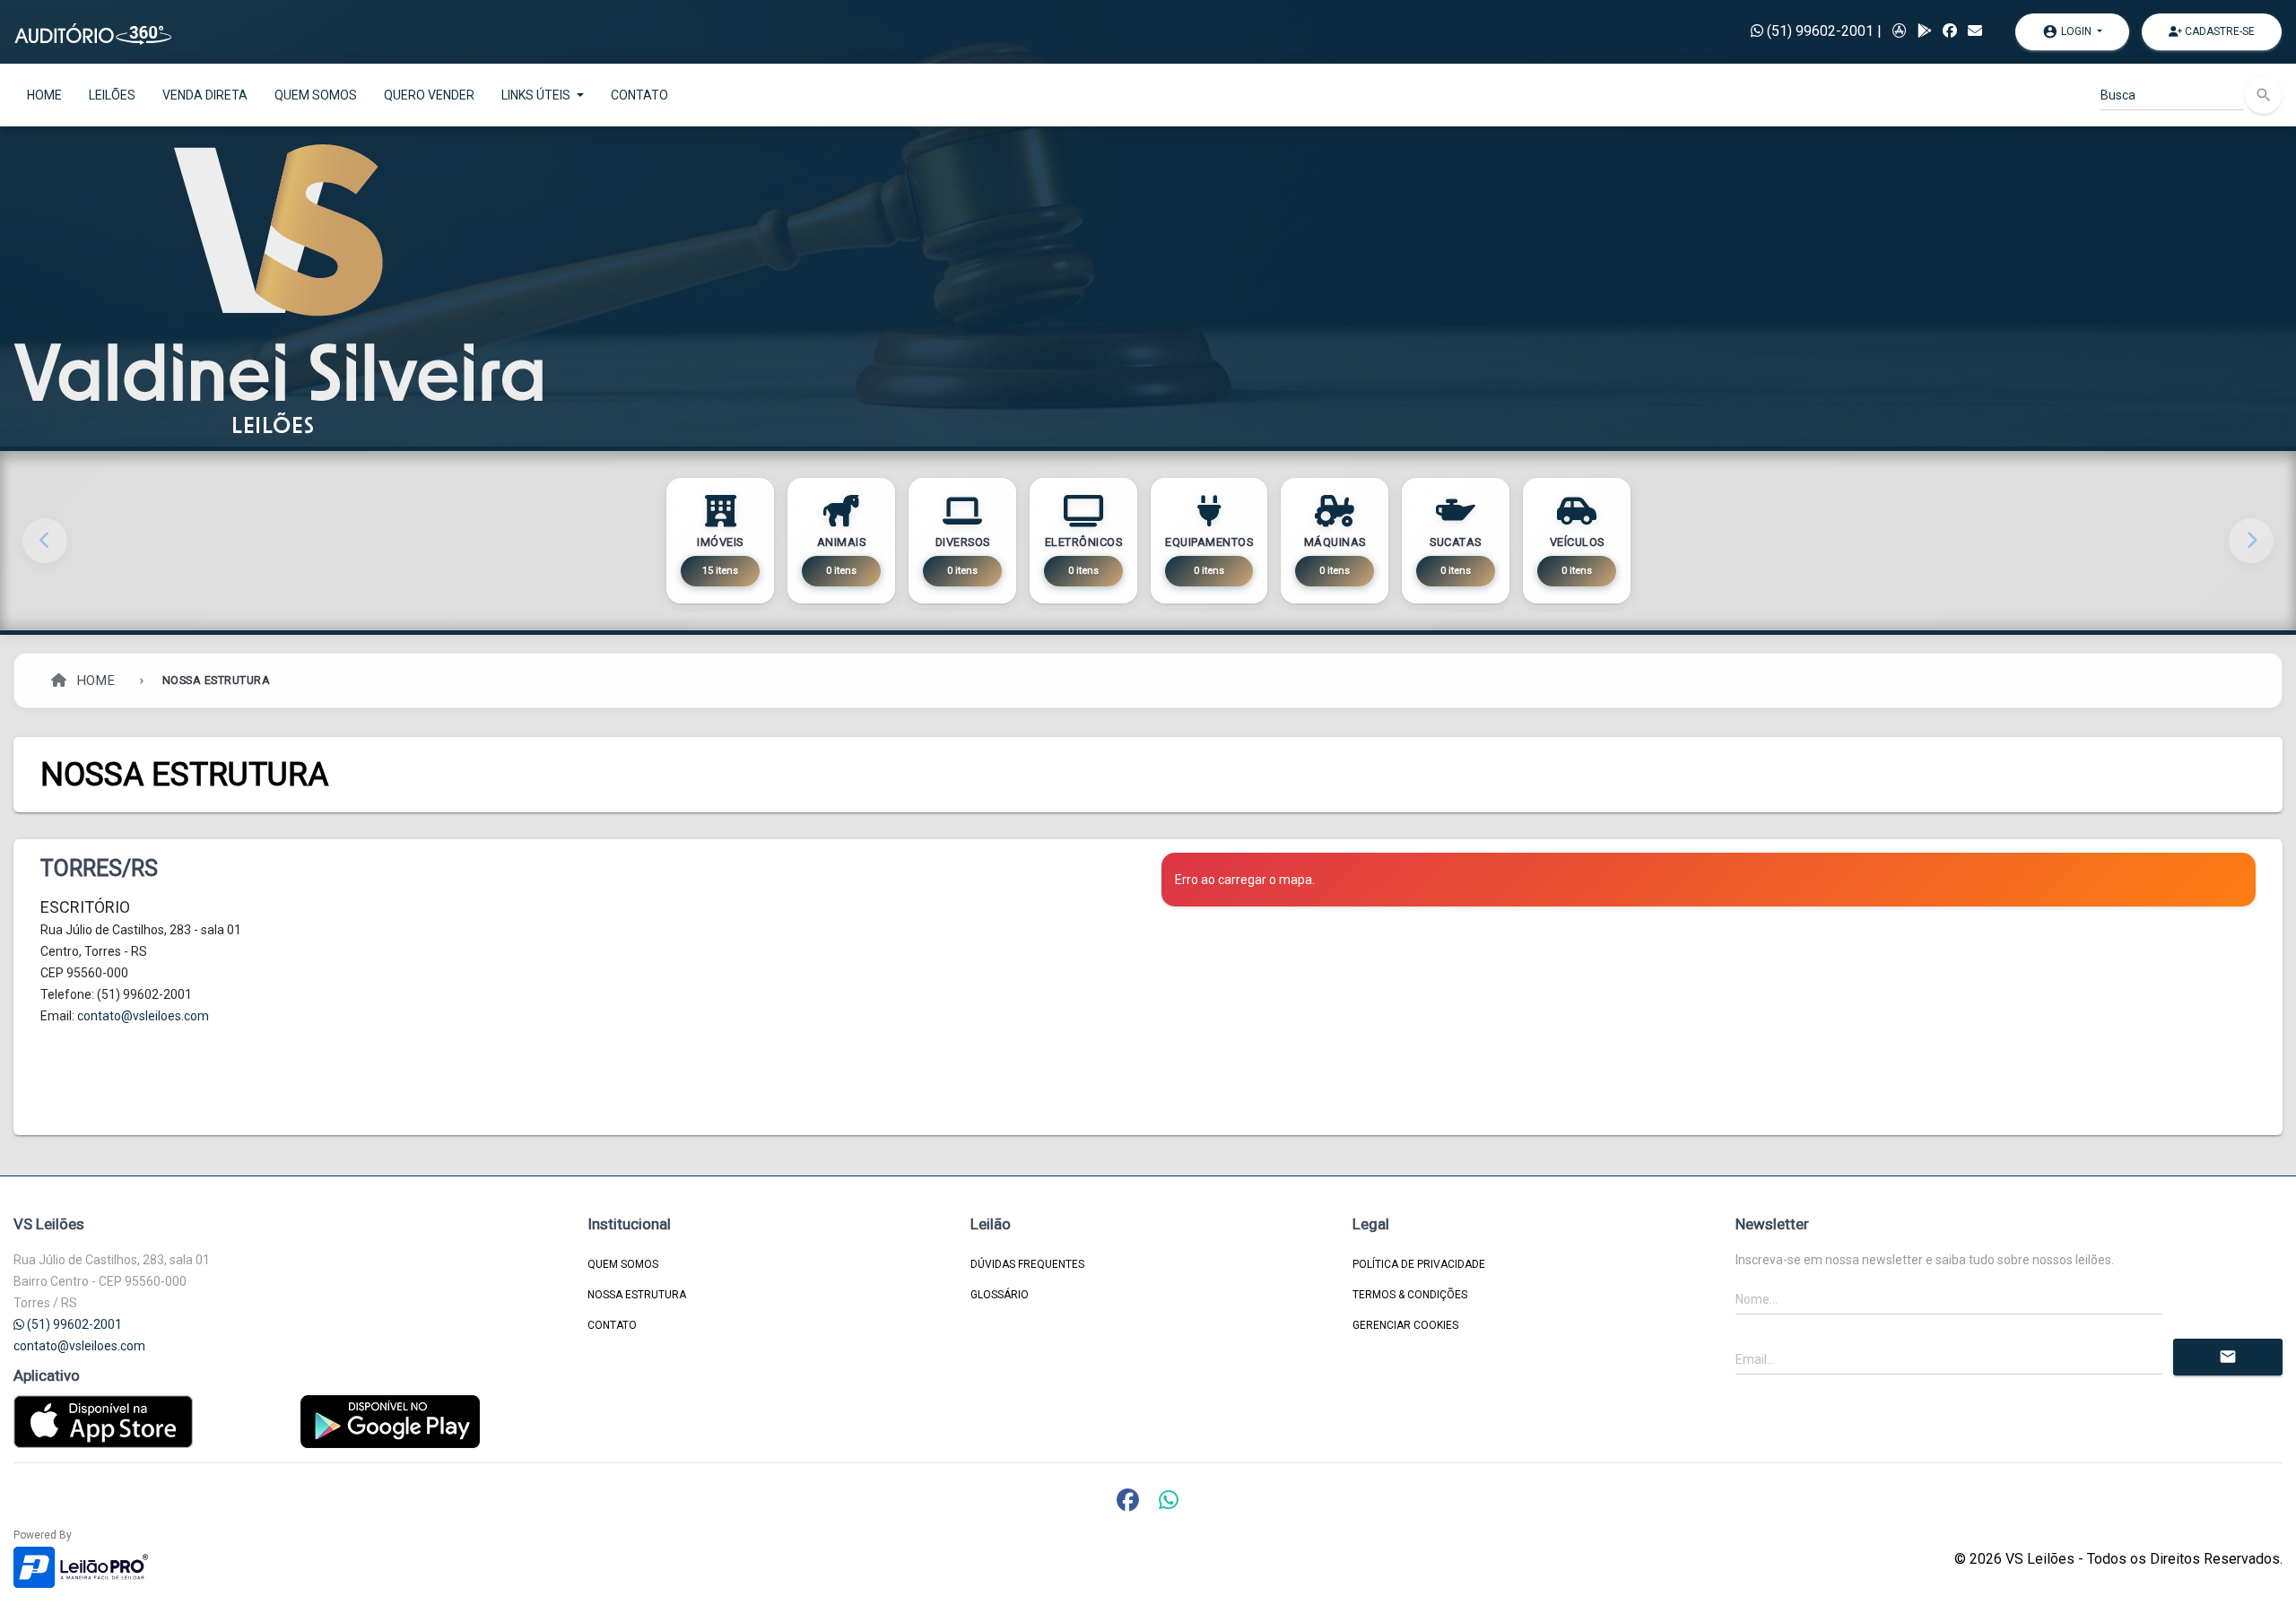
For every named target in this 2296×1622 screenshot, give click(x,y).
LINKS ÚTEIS (537, 95)
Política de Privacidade (1419, 1264)
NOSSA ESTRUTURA (637, 1295)
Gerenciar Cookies (1405, 1325)
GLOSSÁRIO (1000, 1295)
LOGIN (2068, 31)
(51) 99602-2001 (1818, 31)
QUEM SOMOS (316, 95)
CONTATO (639, 95)
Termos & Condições (1410, 1295)
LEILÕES (112, 95)
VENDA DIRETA (205, 95)
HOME (44, 95)
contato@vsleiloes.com (143, 1016)
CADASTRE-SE (2218, 31)
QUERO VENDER (429, 95)
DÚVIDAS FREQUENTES (1027, 1264)
